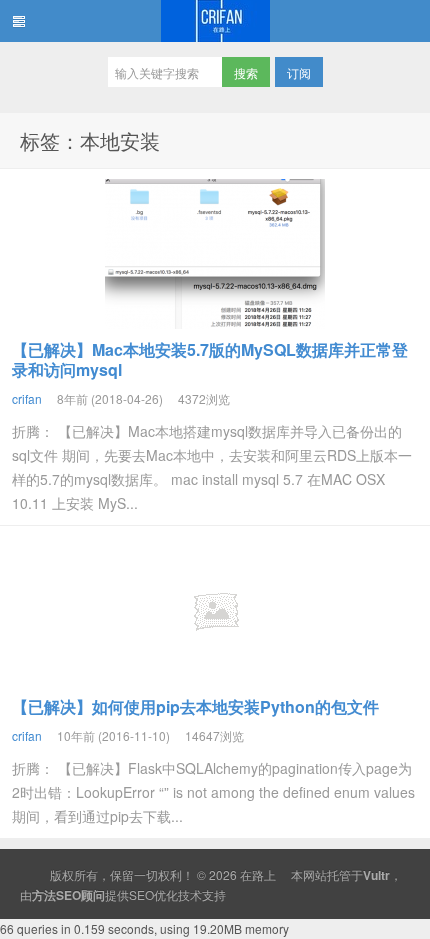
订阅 (299, 72)
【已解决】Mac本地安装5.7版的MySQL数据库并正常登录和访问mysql (210, 359)
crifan (27, 398)
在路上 (215, 21)
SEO (141, 894)
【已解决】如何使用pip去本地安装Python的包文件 (195, 706)
